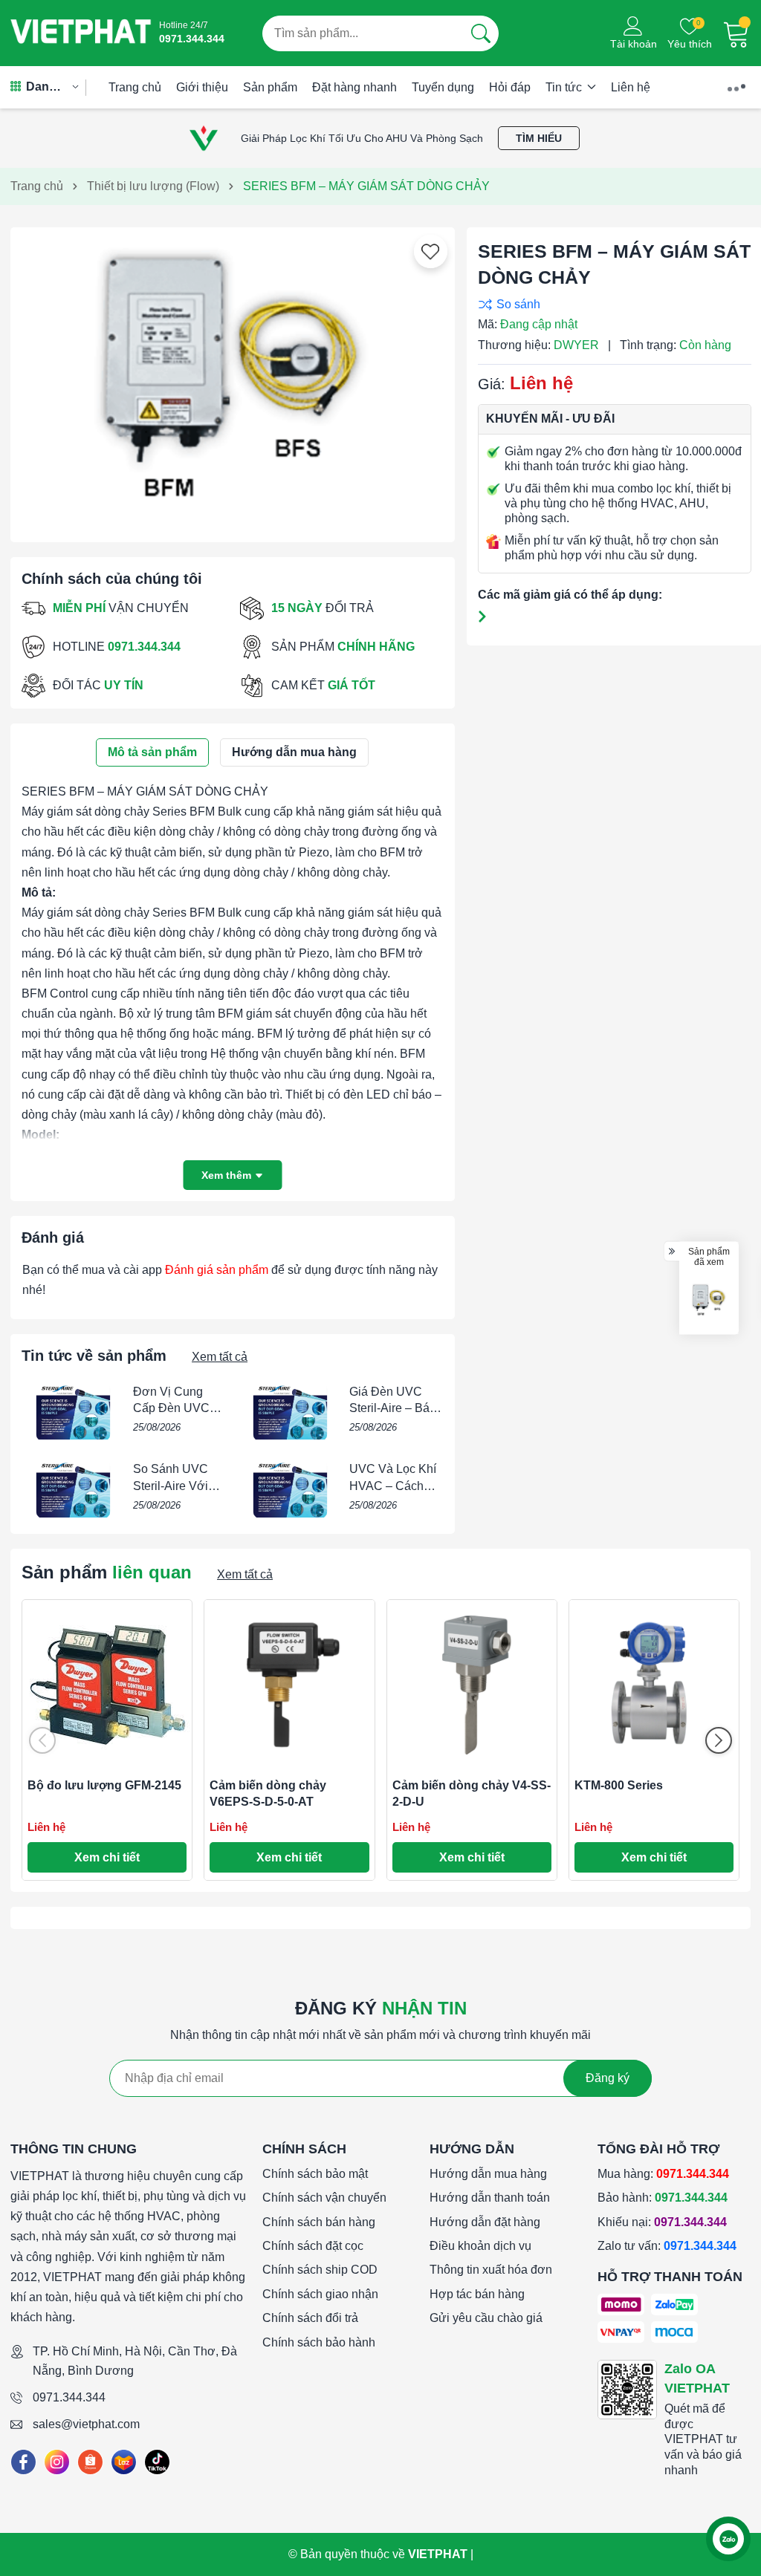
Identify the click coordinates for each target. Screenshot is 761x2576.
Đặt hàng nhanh (354, 87)
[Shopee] (90, 2462)
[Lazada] (124, 2462)
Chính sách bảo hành (319, 2342)
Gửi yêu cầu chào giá (486, 2318)
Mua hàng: (663, 2174)
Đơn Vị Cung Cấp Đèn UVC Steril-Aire (171, 1408)
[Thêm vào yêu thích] (430, 252)
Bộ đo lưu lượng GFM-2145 (104, 1785)
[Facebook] (23, 2462)
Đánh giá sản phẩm (217, 1270)
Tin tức (565, 87)
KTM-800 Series (619, 1785)
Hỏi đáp (510, 87)
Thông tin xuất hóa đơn (491, 2270)
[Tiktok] (157, 2462)
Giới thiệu (202, 87)
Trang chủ (135, 87)
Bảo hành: (663, 2198)
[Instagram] (57, 2462)
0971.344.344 (69, 2397)
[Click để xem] (233, 379)
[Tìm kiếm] (481, 33)
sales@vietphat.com (86, 2424)
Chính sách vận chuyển (324, 2198)
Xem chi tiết (107, 1857)
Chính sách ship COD (320, 2270)
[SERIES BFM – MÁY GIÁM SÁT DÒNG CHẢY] (709, 1301)
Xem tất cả (220, 1357)
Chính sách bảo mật (315, 2174)
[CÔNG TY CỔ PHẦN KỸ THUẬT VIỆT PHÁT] (81, 33)
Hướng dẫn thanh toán (490, 2198)
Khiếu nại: (662, 2222)
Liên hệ (631, 87)
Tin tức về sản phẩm (94, 1356)
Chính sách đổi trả (310, 2318)
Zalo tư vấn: (667, 2246)
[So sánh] (611, 304)
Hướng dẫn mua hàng (488, 2174)
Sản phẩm (270, 87)
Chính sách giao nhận (320, 2294)
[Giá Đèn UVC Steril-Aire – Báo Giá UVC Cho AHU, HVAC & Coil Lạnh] (290, 1412)
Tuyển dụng (443, 87)
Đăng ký (608, 2078)
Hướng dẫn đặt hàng (485, 2222)
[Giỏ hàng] (736, 33)
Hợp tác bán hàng (477, 2294)
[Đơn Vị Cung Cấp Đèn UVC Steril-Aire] (74, 1412)
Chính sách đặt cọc (313, 2246)
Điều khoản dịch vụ (480, 2246)
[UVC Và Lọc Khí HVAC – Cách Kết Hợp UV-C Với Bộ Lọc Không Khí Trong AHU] (290, 1489)
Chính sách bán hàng (319, 2222)
